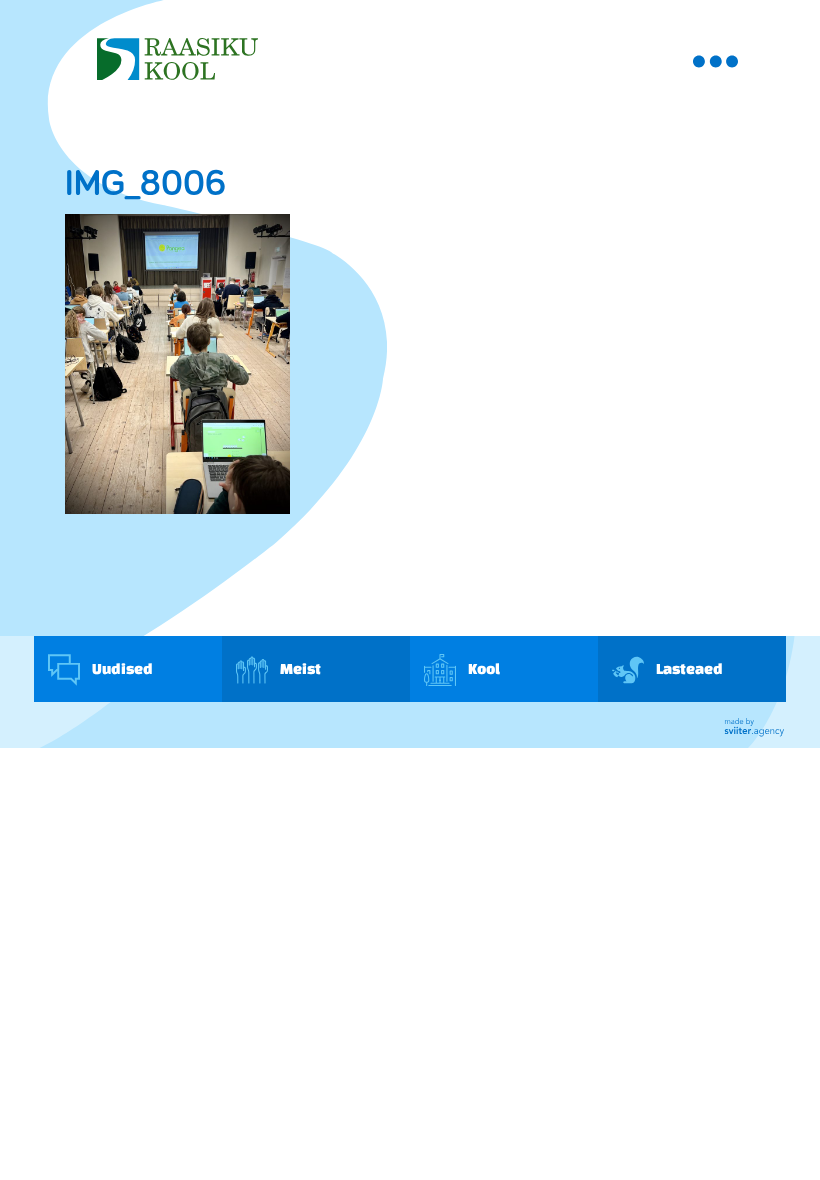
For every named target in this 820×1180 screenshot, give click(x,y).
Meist (299, 668)
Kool (483, 668)
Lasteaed (688, 668)
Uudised (121, 668)
